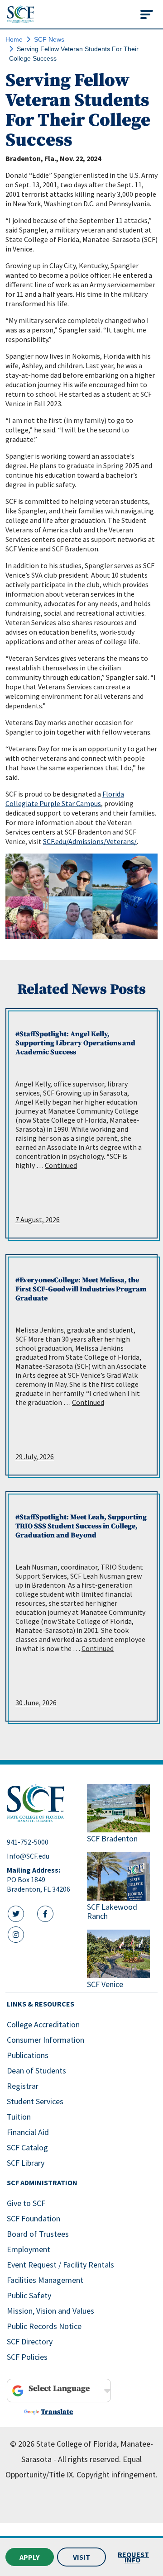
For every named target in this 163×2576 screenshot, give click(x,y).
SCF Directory (30, 2341)
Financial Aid (28, 2132)
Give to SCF (26, 2203)
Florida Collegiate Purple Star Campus (65, 799)
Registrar (23, 2086)
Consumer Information (46, 2040)
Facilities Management (45, 2280)
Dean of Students (36, 2071)
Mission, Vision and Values (50, 2311)
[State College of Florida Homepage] (21, 14)
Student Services (35, 2101)
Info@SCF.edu (28, 1856)
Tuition (19, 2117)
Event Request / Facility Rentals (60, 2265)
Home (14, 39)
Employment (29, 2249)
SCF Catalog (27, 2147)
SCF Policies (27, 2357)
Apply (29, 2557)
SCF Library (26, 2163)
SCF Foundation (34, 2218)
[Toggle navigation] (147, 14)
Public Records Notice (44, 2326)
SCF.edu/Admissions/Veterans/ (90, 841)
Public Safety (29, 2295)
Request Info (133, 2557)
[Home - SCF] (41, 1803)
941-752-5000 (28, 1842)
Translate (57, 2412)
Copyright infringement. (117, 2474)
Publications (28, 2055)
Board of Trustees (38, 2234)
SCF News (49, 39)
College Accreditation (43, 2024)
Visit (81, 2557)
